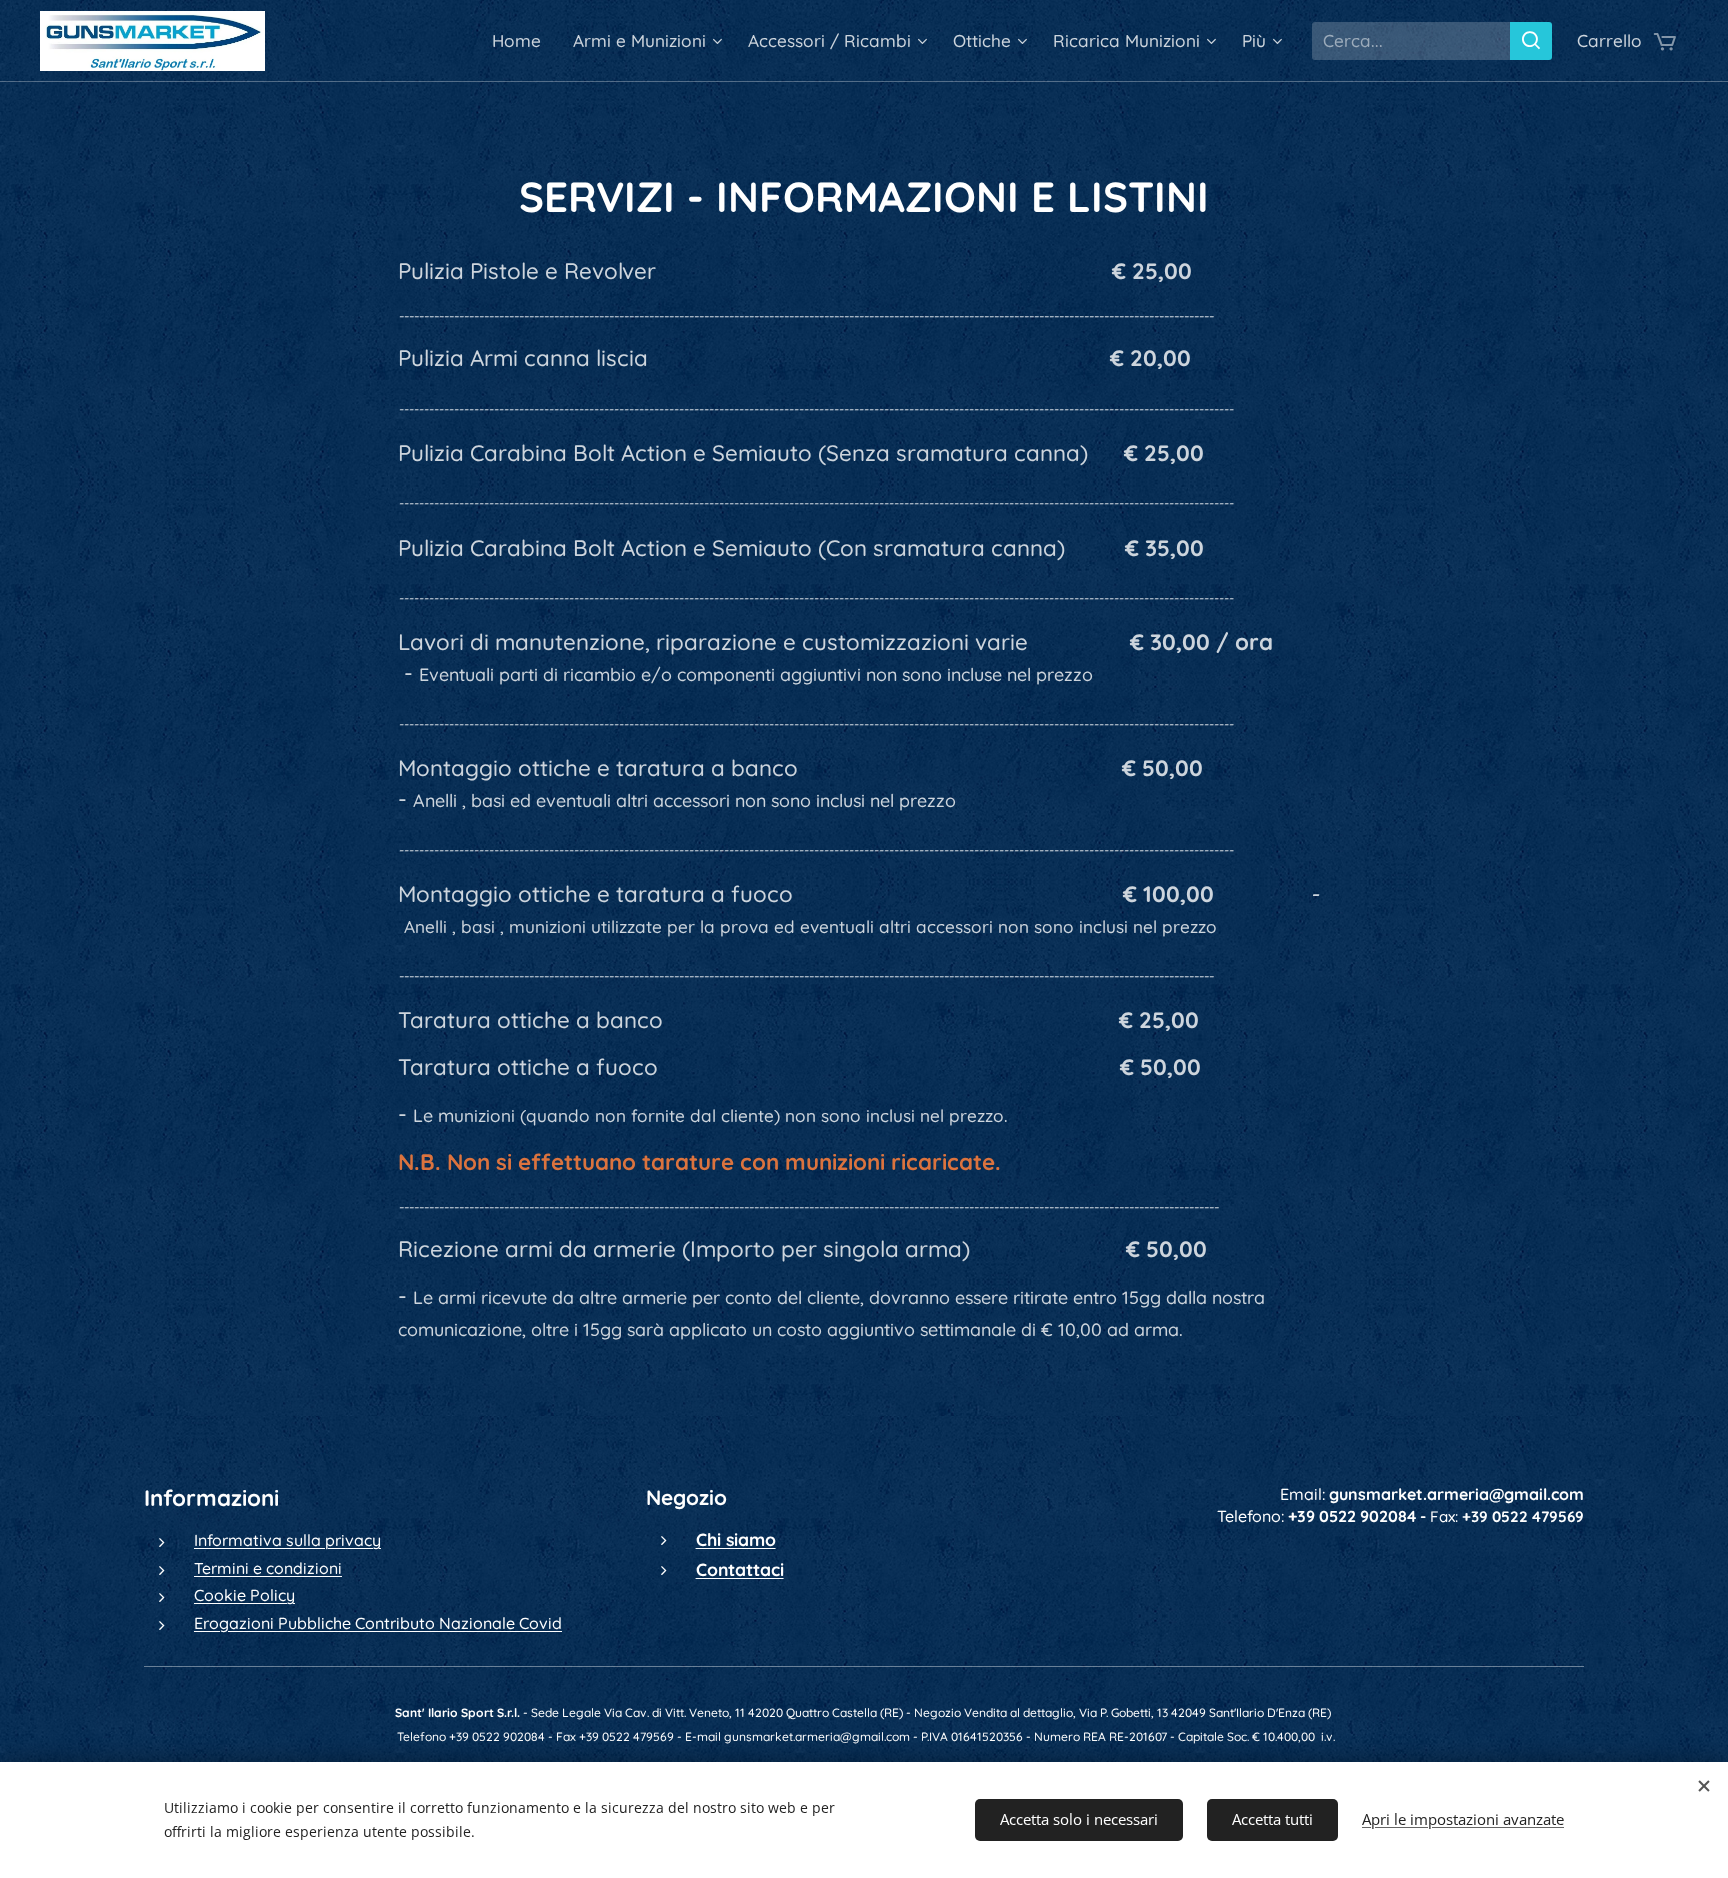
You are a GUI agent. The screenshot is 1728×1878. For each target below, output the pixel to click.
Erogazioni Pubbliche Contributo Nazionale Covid (378, 1623)
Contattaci (740, 1569)
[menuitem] (522, 41)
